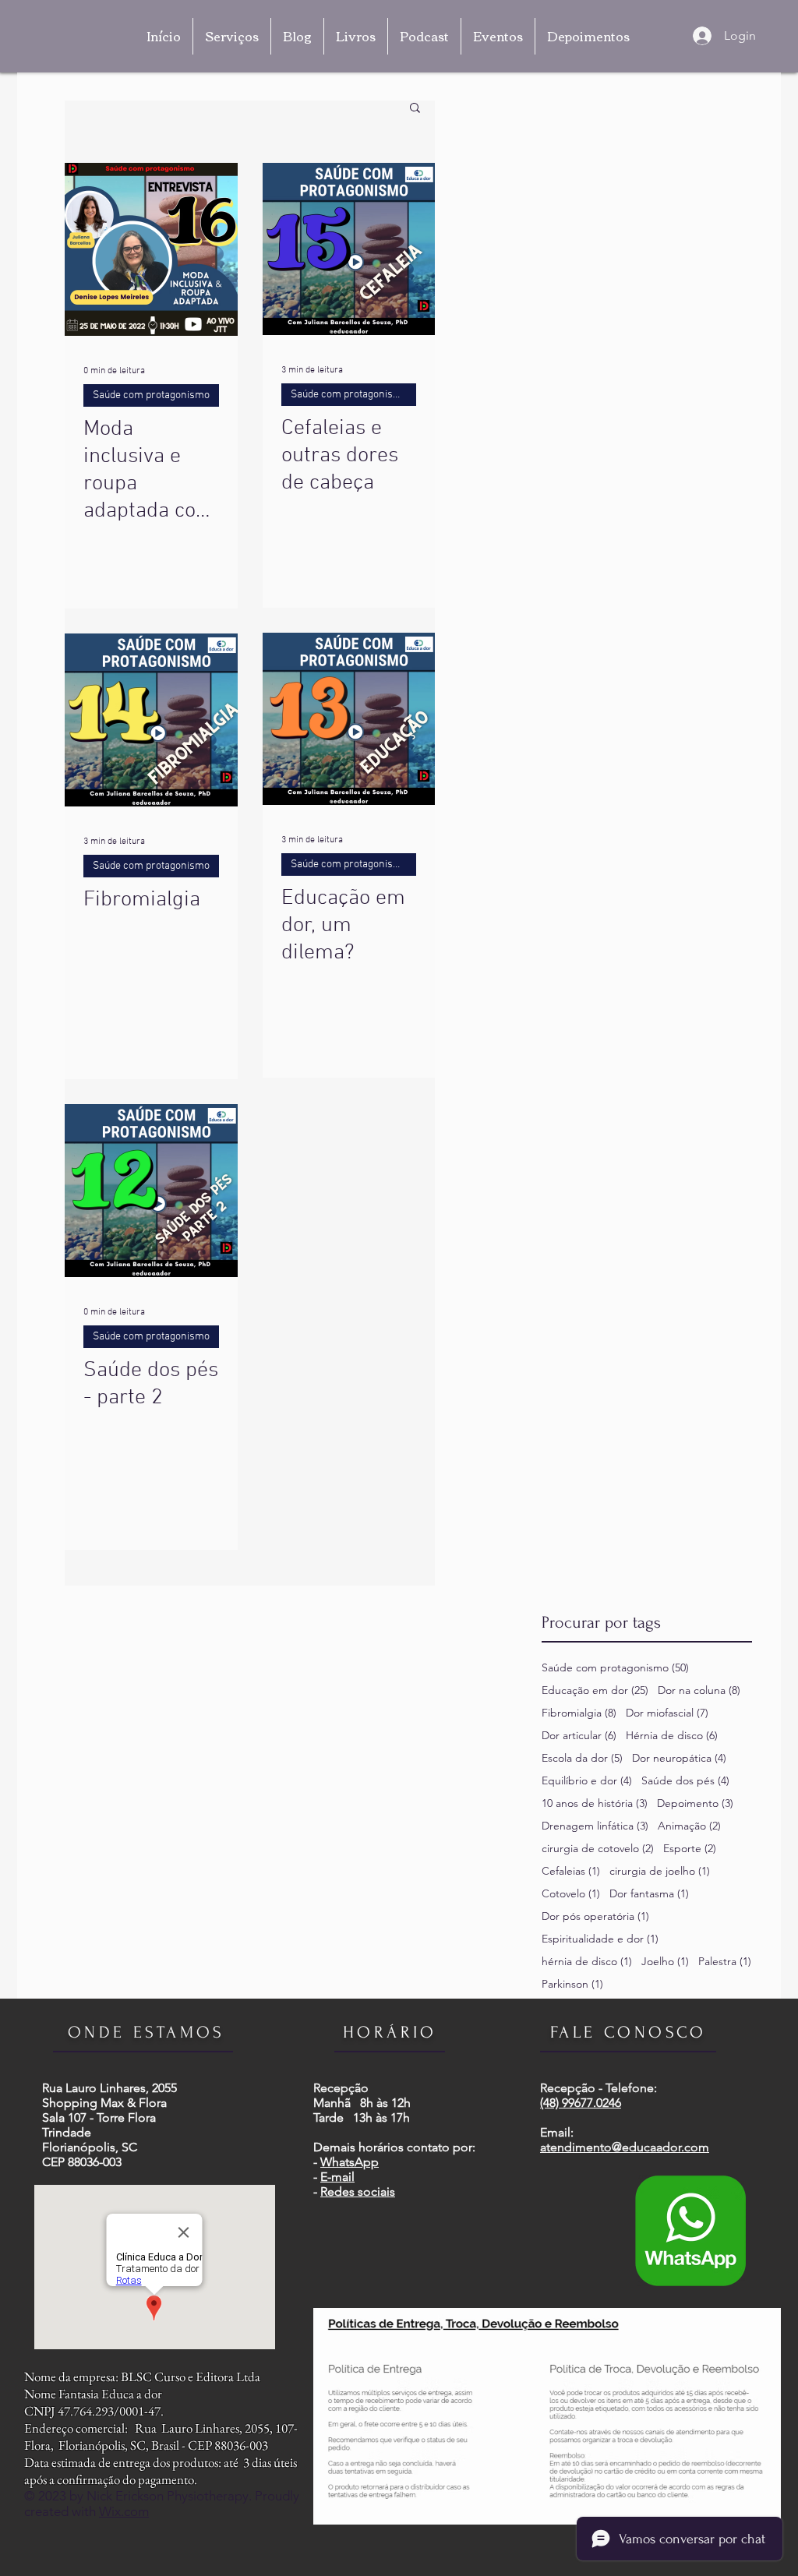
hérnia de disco (587, 1962)
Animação (689, 1826)
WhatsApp (350, 2162)
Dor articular (579, 1736)
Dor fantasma (649, 1894)
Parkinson (572, 1984)
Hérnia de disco (672, 1736)
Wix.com (124, 2511)
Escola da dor (582, 1758)
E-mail (337, 2177)
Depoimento (695, 1803)
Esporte (690, 1849)
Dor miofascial (667, 1713)
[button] (415, 109)
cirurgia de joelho (660, 1871)
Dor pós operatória (595, 1916)
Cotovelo (571, 1894)
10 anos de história (595, 1803)
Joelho (665, 1962)
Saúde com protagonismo (151, 395)
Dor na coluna (699, 1690)
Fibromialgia (579, 1713)
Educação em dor (595, 1690)
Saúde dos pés (685, 1781)
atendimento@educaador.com (625, 2147)
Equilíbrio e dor (587, 1781)
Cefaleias (571, 1871)
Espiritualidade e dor (600, 1939)
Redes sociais (358, 2191)
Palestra (725, 1962)
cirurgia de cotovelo (598, 1849)
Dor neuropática (679, 1758)
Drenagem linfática (595, 1826)
